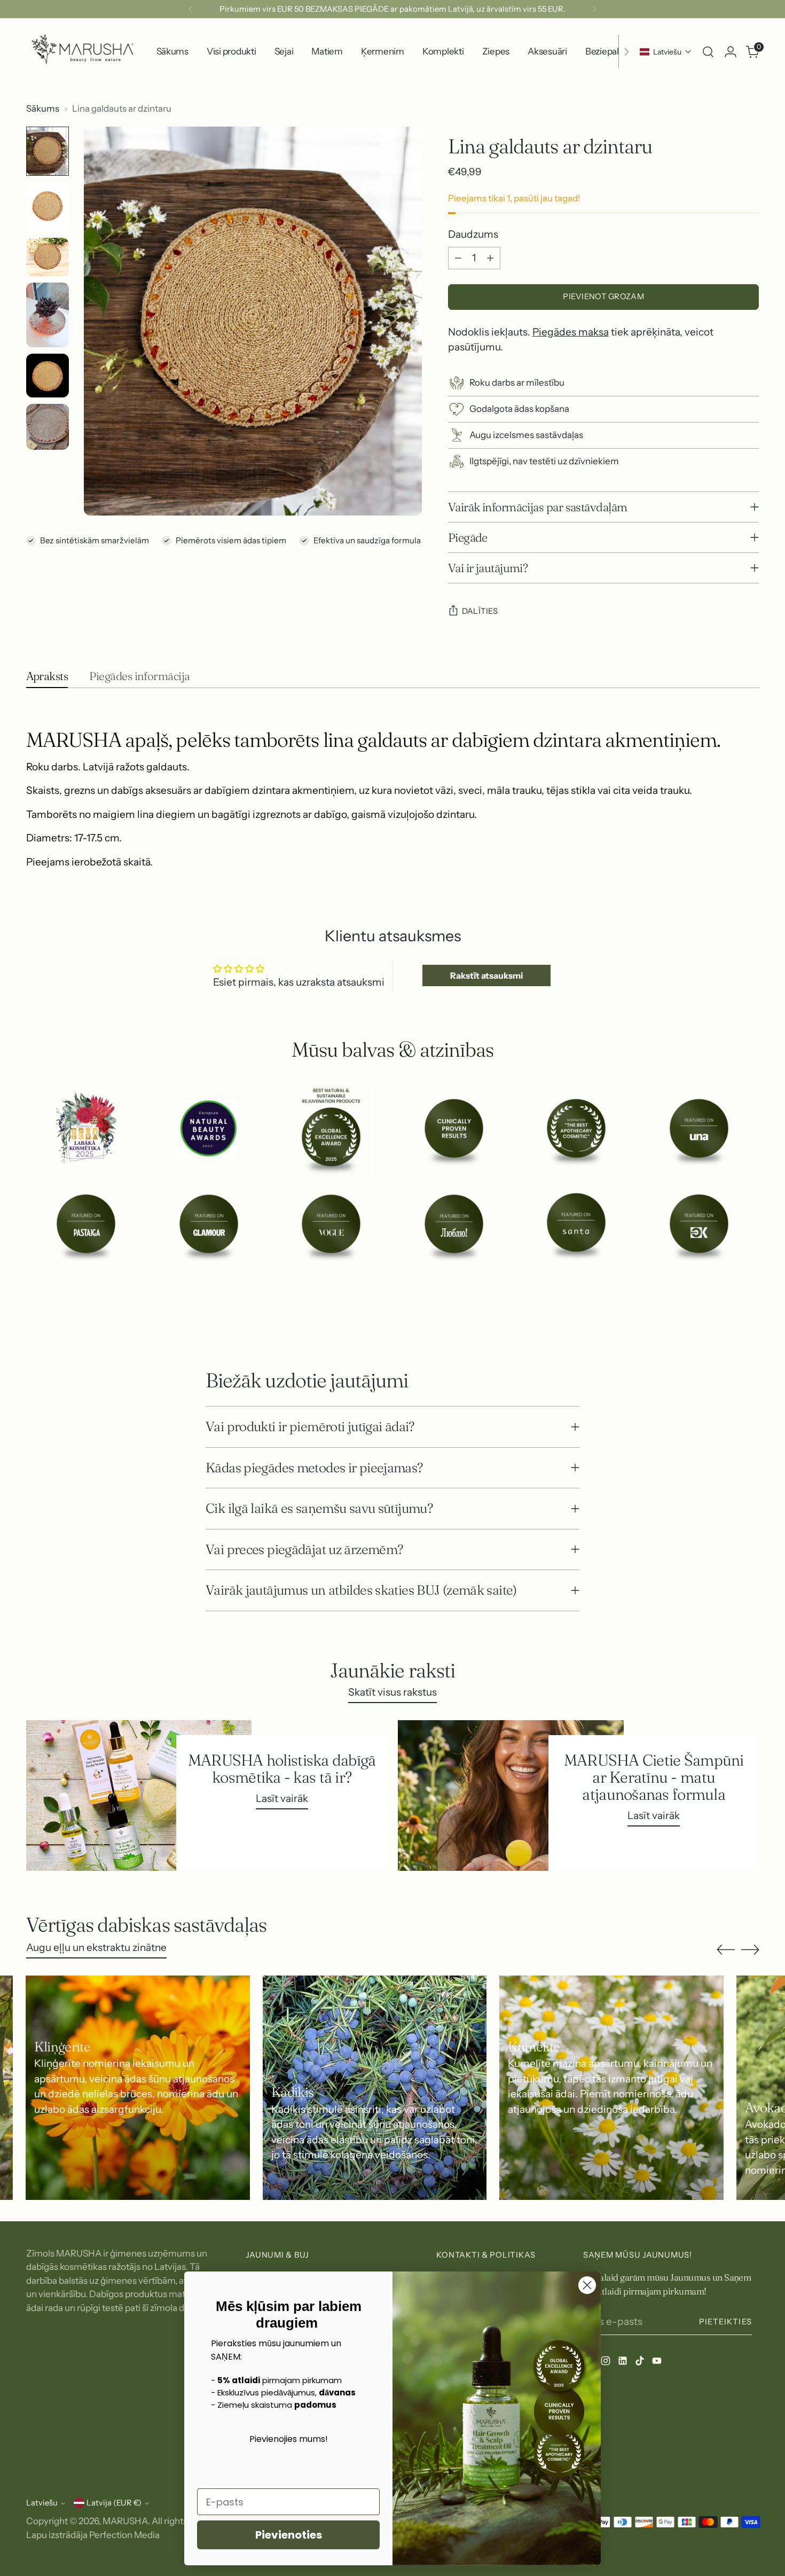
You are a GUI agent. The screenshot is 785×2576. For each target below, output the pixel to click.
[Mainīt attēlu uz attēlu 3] (48, 257)
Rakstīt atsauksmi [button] (486, 975)
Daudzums (473, 234)
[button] (666, 52)
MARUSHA (125, 2521)
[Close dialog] (587, 2285)
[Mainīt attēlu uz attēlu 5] (48, 376)
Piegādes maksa (571, 332)
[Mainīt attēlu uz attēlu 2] (48, 207)
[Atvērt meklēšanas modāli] (708, 52)
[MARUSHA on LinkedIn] (624, 2363)
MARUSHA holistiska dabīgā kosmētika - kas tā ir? (282, 1768)
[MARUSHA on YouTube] (658, 2363)
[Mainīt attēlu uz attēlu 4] (48, 315)
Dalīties (480, 611)
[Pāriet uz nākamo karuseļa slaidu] (750, 1311)
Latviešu (42, 2503)
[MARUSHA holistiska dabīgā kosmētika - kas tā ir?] (139, 1796)
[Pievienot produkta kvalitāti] (490, 258)
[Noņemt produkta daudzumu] (458, 258)
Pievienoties (289, 2535)
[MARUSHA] (82, 52)
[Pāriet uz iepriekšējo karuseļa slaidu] (726, 1312)
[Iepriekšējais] (191, 9)
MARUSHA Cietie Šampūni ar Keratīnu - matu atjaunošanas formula (654, 1777)
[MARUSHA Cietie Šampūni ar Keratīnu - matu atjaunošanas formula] (511, 1796)
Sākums (43, 108)
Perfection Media (124, 2535)
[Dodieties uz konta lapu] (731, 52)
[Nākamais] (594, 9)
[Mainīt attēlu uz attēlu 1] (48, 151)
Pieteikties (725, 2322)
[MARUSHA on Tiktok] (641, 2363)
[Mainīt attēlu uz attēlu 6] (48, 427)
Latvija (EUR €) (114, 2503)
